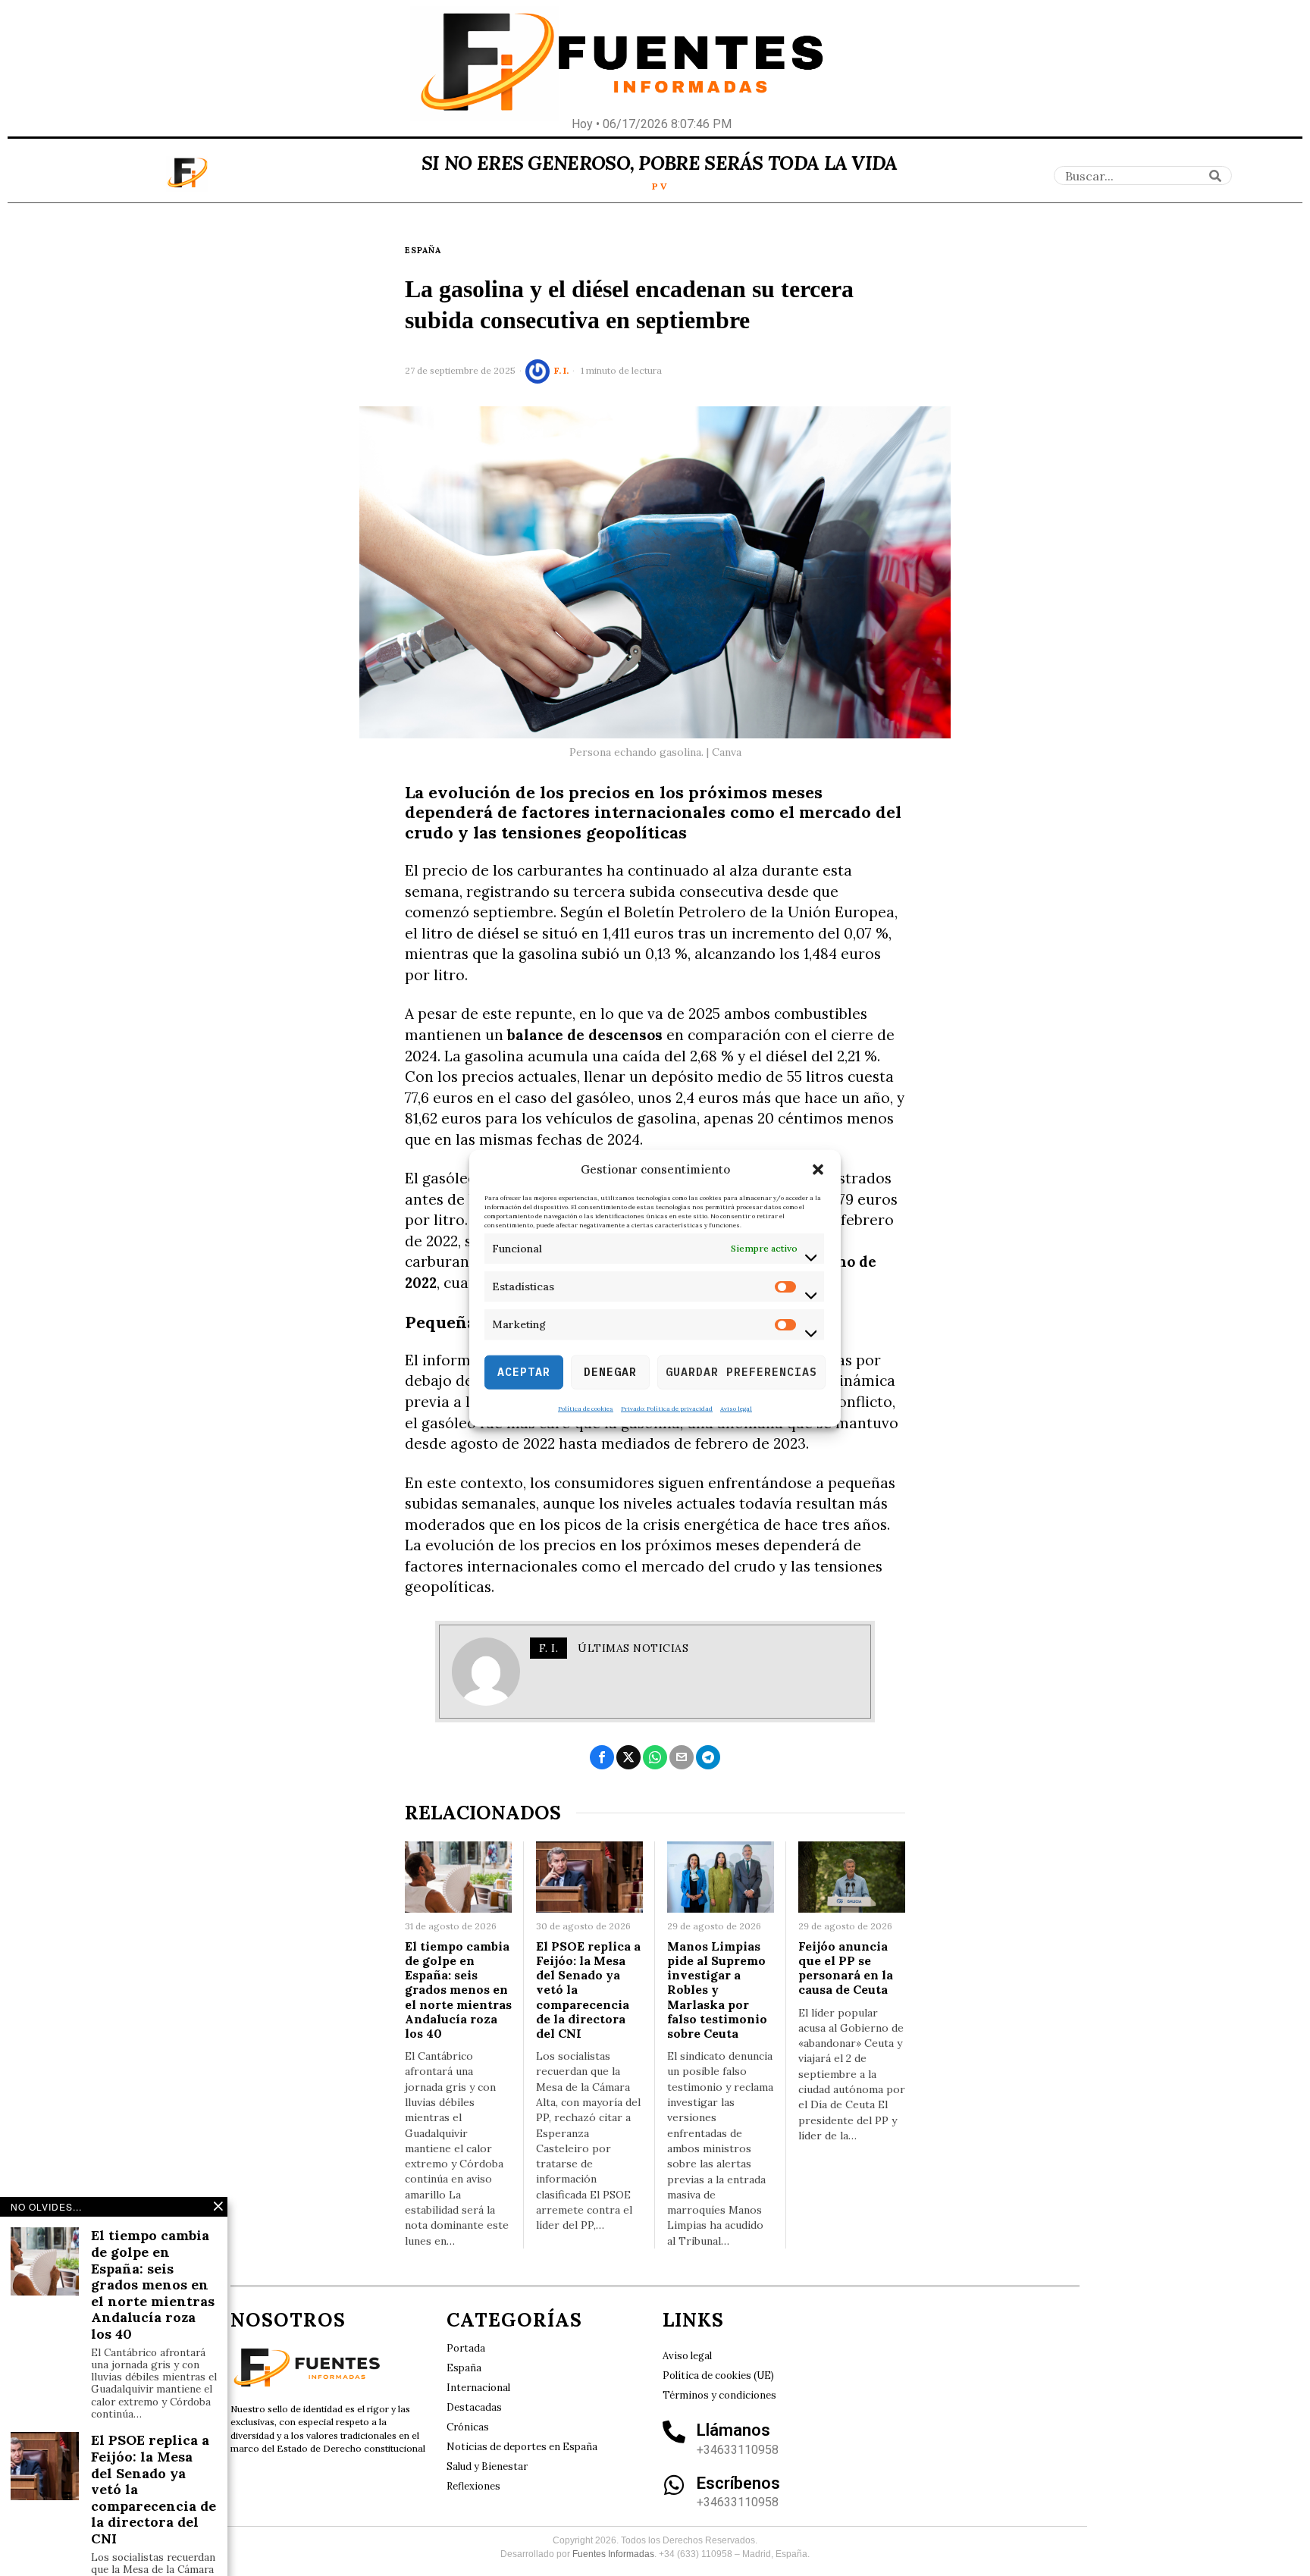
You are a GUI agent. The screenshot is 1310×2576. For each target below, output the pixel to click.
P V (660, 186)
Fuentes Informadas (613, 2554)
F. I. (561, 370)
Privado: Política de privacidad (667, 1408)
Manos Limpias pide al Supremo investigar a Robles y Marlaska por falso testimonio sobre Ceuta (717, 1990)
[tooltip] (602, 1757)
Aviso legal (736, 1408)
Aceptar (524, 1372)
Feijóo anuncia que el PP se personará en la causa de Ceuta (846, 1968)
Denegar (610, 1372)
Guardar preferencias (741, 1372)
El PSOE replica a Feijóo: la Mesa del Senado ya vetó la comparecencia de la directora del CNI (588, 1990)
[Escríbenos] (674, 2485)
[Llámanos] (674, 2432)
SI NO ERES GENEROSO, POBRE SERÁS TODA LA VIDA (660, 163)
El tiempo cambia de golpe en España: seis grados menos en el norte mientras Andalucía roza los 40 (458, 1990)
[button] (818, 1170)
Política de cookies (586, 1408)
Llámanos (733, 2430)
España (423, 250)
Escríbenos (738, 2483)
